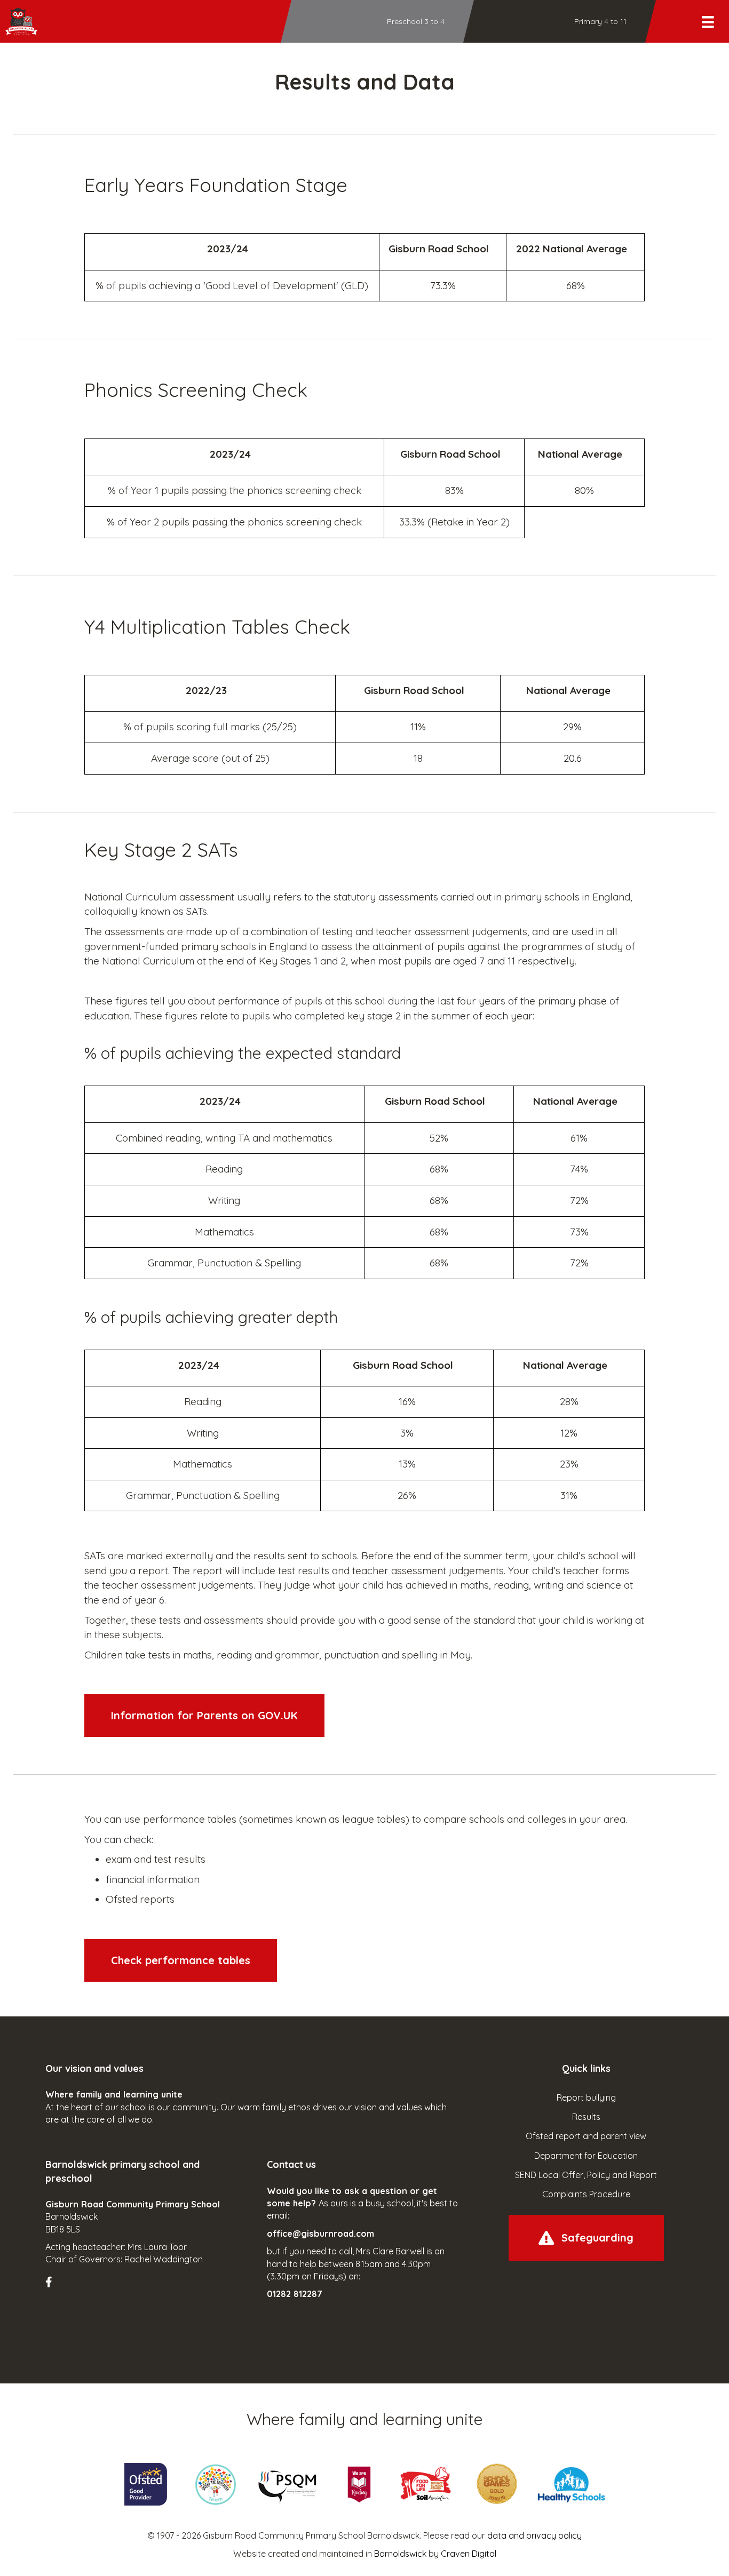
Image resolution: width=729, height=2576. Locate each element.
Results (586, 2117)
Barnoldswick (400, 2554)
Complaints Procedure (586, 2194)
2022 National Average (572, 249)
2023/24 (228, 249)
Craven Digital (469, 2554)
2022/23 (206, 690)
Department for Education (586, 2156)
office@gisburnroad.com (320, 2234)
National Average (580, 454)
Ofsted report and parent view (586, 2136)
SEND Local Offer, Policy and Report (586, 2175)
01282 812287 (295, 2294)
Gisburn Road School (439, 249)
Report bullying (586, 2098)
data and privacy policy (534, 2535)
